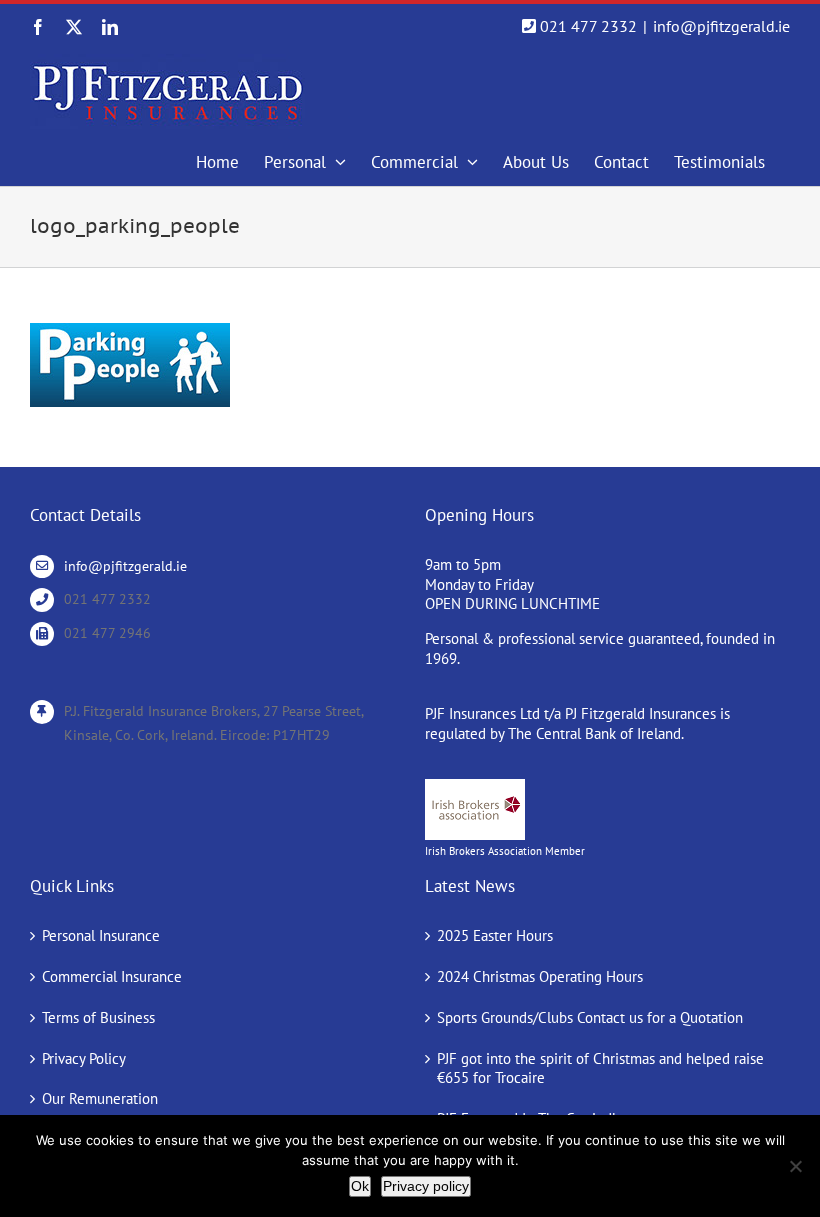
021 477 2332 (588, 26)
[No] (795, 1166)
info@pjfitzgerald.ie (721, 26)
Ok (360, 1186)
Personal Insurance (101, 935)
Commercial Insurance (112, 976)
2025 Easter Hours (495, 935)
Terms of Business (98, 1017)
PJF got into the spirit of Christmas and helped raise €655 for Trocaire (600, 1068)
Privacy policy (426, 1186)
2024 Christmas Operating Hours (540, 976)
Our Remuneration (100, 1098)
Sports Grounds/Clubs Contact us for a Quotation (590, 1017)
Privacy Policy (84, 1058)
